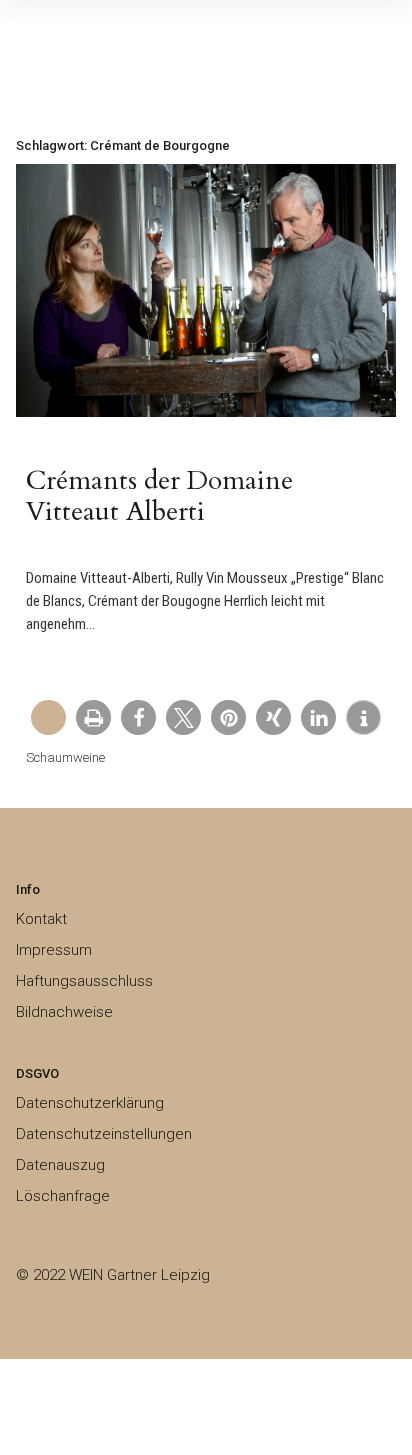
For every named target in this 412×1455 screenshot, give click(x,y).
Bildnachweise (64, 1012)
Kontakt (41, 919)
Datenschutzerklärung (90, 1103)
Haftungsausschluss (84, 981)
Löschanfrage (63, 1196)
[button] (93, 717)
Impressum (54, 950)
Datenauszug (60, 1165)
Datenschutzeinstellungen (104, 1134)
